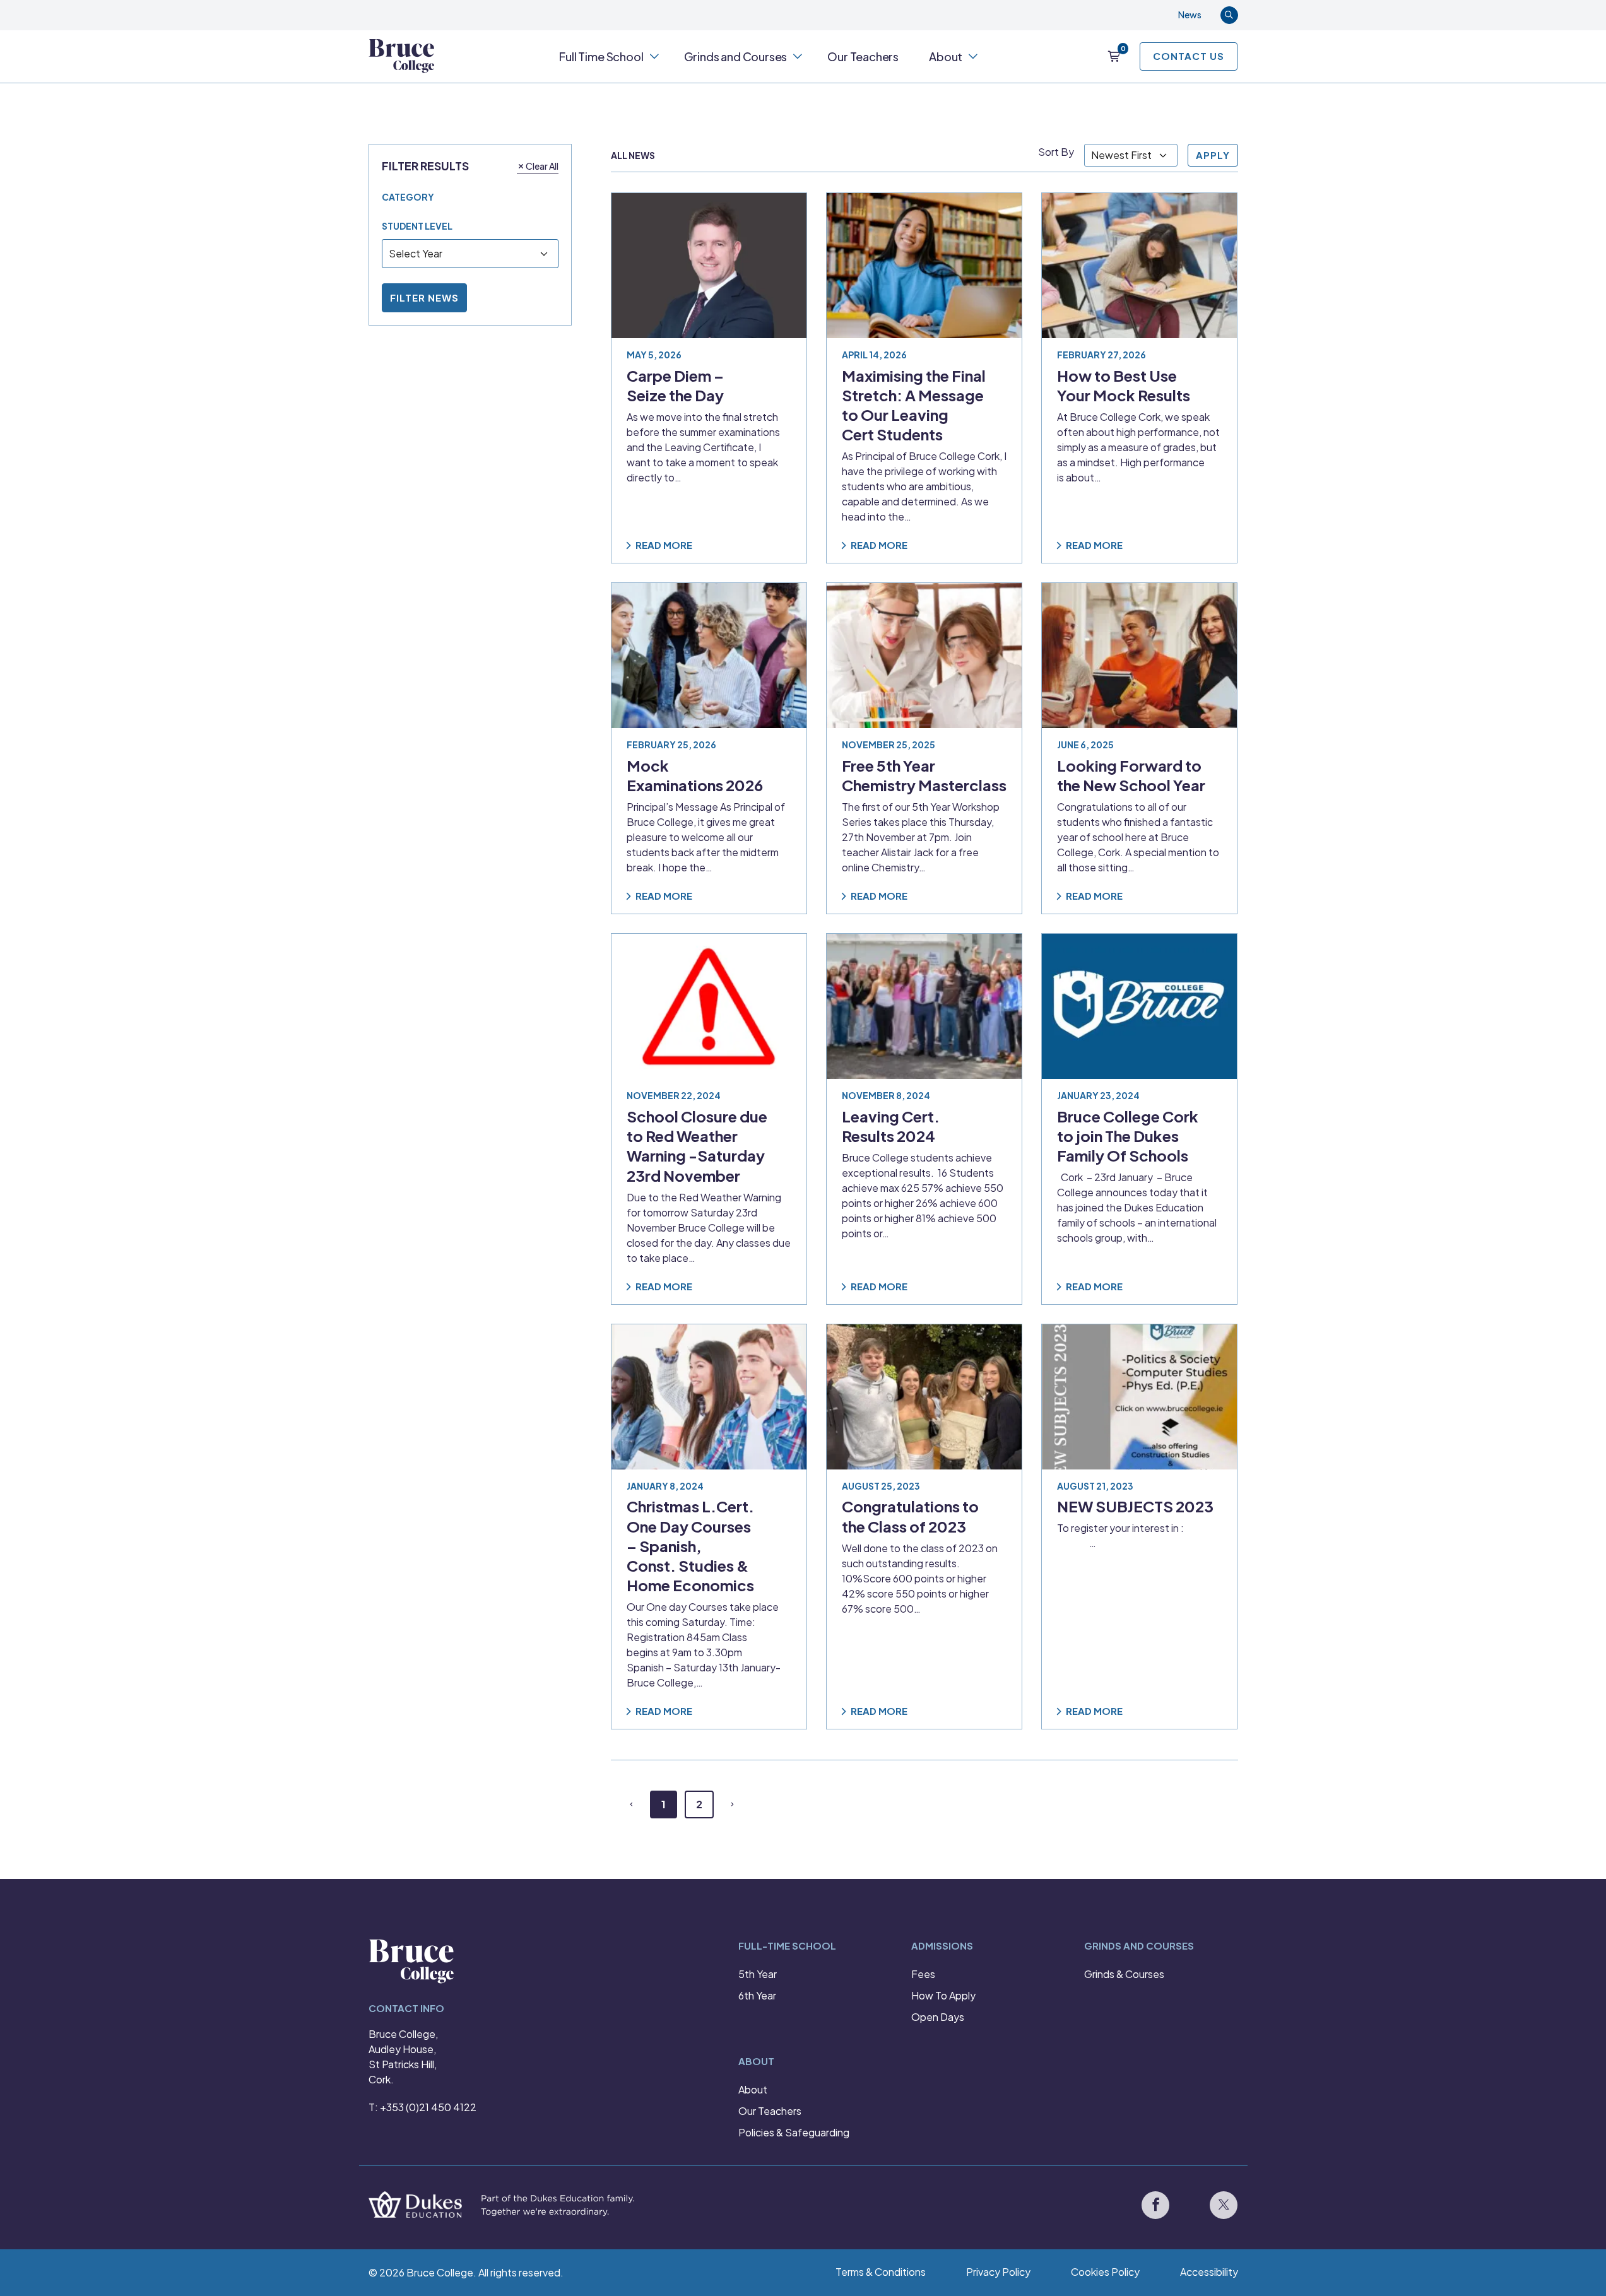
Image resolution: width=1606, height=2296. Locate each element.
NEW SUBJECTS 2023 (1135, 1506)
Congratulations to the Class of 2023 (910, 1516)
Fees (923, 1974)
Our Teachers (863, 56)
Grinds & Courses (1124, 1974)
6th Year (757, 1995)
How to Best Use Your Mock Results (1124, 385)
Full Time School (601, 56)
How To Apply (943, 1995)
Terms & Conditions (881, 2272)
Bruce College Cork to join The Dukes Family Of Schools (1128, 1136)
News (1190, 15)
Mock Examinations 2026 (695, 775)
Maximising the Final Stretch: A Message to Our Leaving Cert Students (914, 405)
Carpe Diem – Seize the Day (675, 385)
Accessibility (1209, 2272)
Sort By (1056, 152)
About (946, 56)
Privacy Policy (998, 2272)
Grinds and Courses (736, 56)
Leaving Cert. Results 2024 (891, 1126)
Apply (1213, 155)
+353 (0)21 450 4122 (428, 2107)
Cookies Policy (1105, 2272)
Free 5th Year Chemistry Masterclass (924, 775)
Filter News (424, 297)
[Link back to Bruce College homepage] (402, 56)
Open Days (938, 2017)
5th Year (758, 1974)
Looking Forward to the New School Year (1131, 775)
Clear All (542, 165)
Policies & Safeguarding (794, 2132)
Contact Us (1189, 56)
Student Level (417, 226)
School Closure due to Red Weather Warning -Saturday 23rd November (697, 1146)
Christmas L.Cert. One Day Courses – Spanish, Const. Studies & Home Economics (690, 1545)
